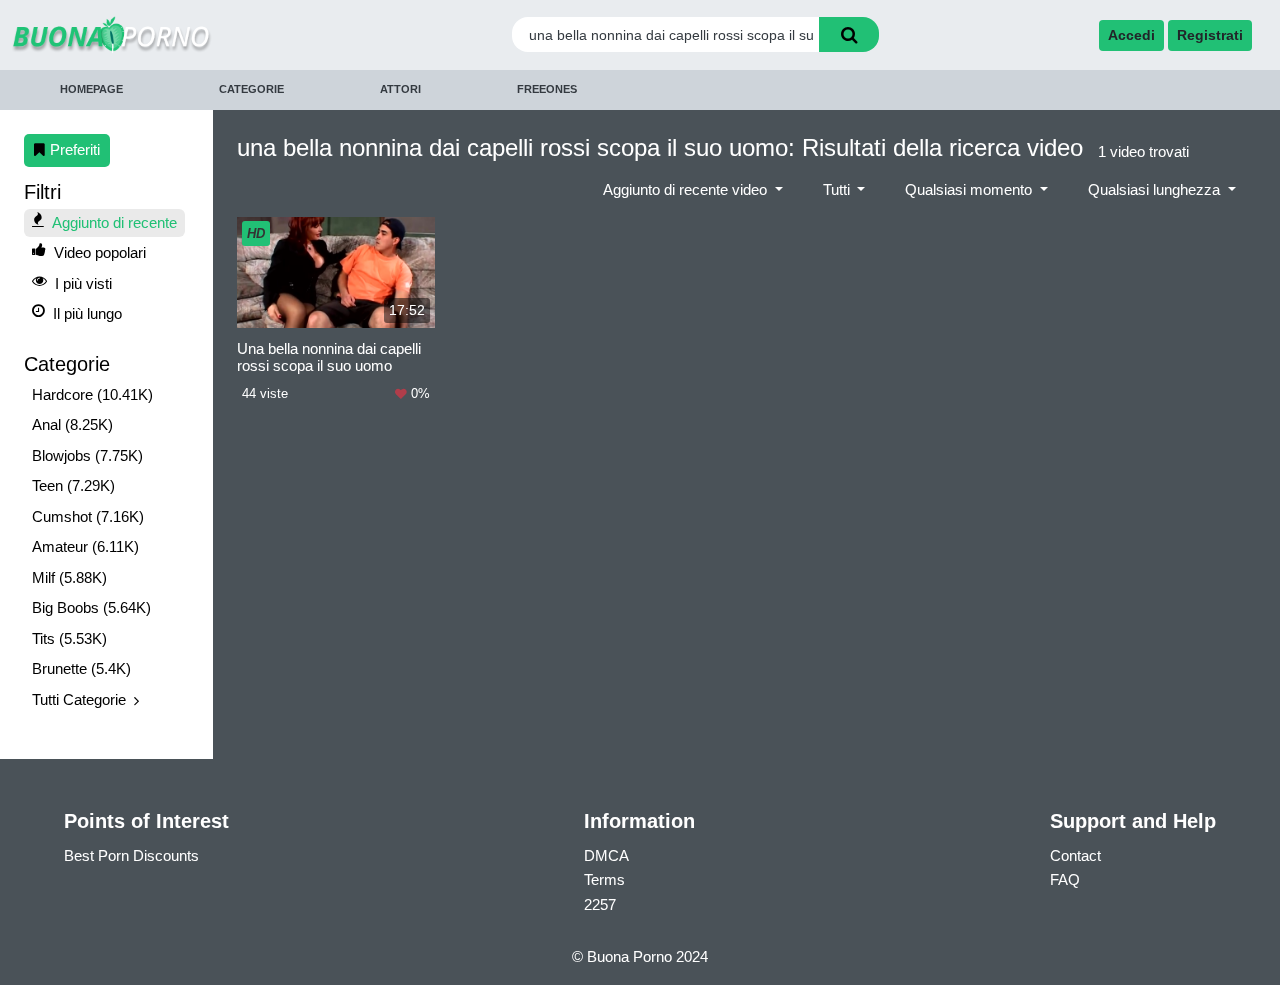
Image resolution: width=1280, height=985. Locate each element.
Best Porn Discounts (131, 855)
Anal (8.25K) (72, 424)
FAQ (1065, 879)
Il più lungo (87, 313)
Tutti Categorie (79, 699)
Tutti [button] (838, 189)
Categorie (251, 89)
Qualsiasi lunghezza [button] (1156, 189)
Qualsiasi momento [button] (970, 189)
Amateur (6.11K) (85, 546)
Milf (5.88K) (69, 577)
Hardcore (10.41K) (92, 394)
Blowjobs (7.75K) (87, 455)
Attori (400, 89)
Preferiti (75, 149)
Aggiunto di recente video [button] (687, 189)
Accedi (1131, 35)
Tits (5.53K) (69, 638)
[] (849, 34)
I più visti (83, 283)
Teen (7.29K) (73, 485)
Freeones (547, 89)
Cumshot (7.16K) (88, 516)
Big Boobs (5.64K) (91, 607)
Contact (1075, 855)
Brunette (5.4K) (81, 668)
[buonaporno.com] (169, 34)
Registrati (1210, 35)
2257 (600, 904)
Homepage (91, 89)
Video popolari (100, 252)
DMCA (606, 855)
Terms (604, 879)
